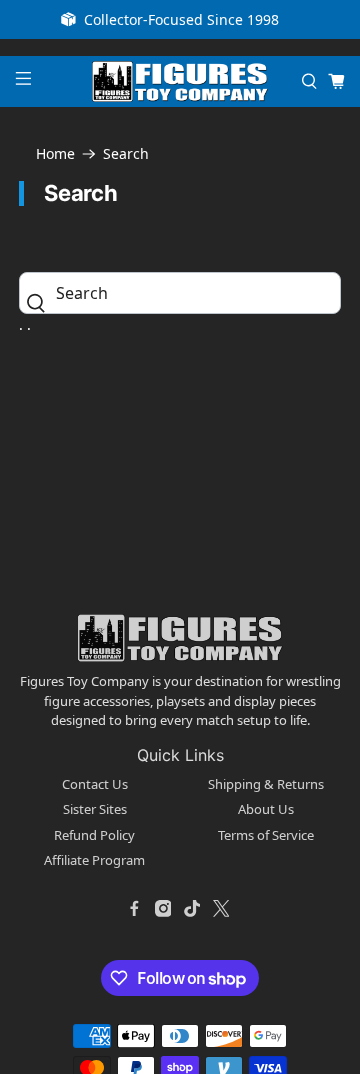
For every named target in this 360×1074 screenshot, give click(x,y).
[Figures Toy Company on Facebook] (134, 909)
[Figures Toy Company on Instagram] (163, 909)
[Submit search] (41, 302)
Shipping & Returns (266, 784)
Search (126, 154)
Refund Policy (94, 835)
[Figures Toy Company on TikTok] (192, 909)
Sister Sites (95, 809)
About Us (266, 809)
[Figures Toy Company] (180, 81)
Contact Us (95, 784)
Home (55, 154)
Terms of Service (266, 835)
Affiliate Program (94, 860)
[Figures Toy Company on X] (221, 909)
